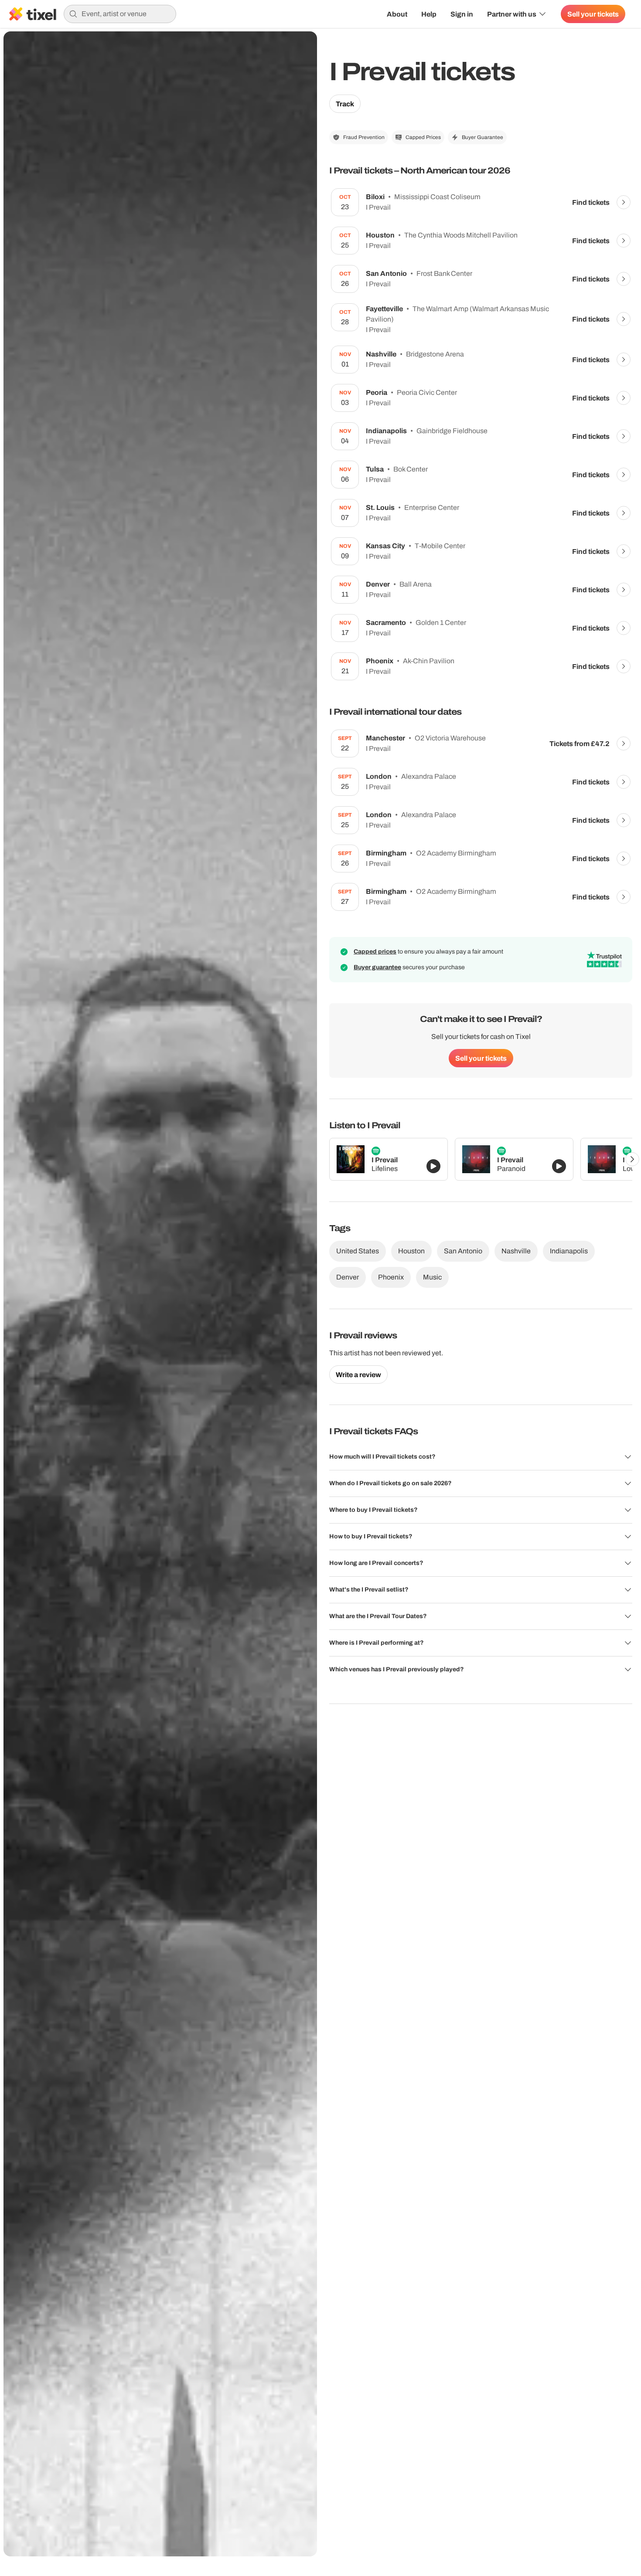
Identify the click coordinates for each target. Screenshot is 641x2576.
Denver (348, 1277)
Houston (411, 1251)
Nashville (516, 1251)
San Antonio (463, 1251)
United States (358, 1251)
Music (432, 1277)
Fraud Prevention (364, 137)
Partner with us (512, 14)
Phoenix (391, 1277)
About (397, 14)
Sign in (462, 14)
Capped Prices (423, 137)
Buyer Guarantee (482, 137)
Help (429, 14)
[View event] (624, 202)
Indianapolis (569, 1251)
